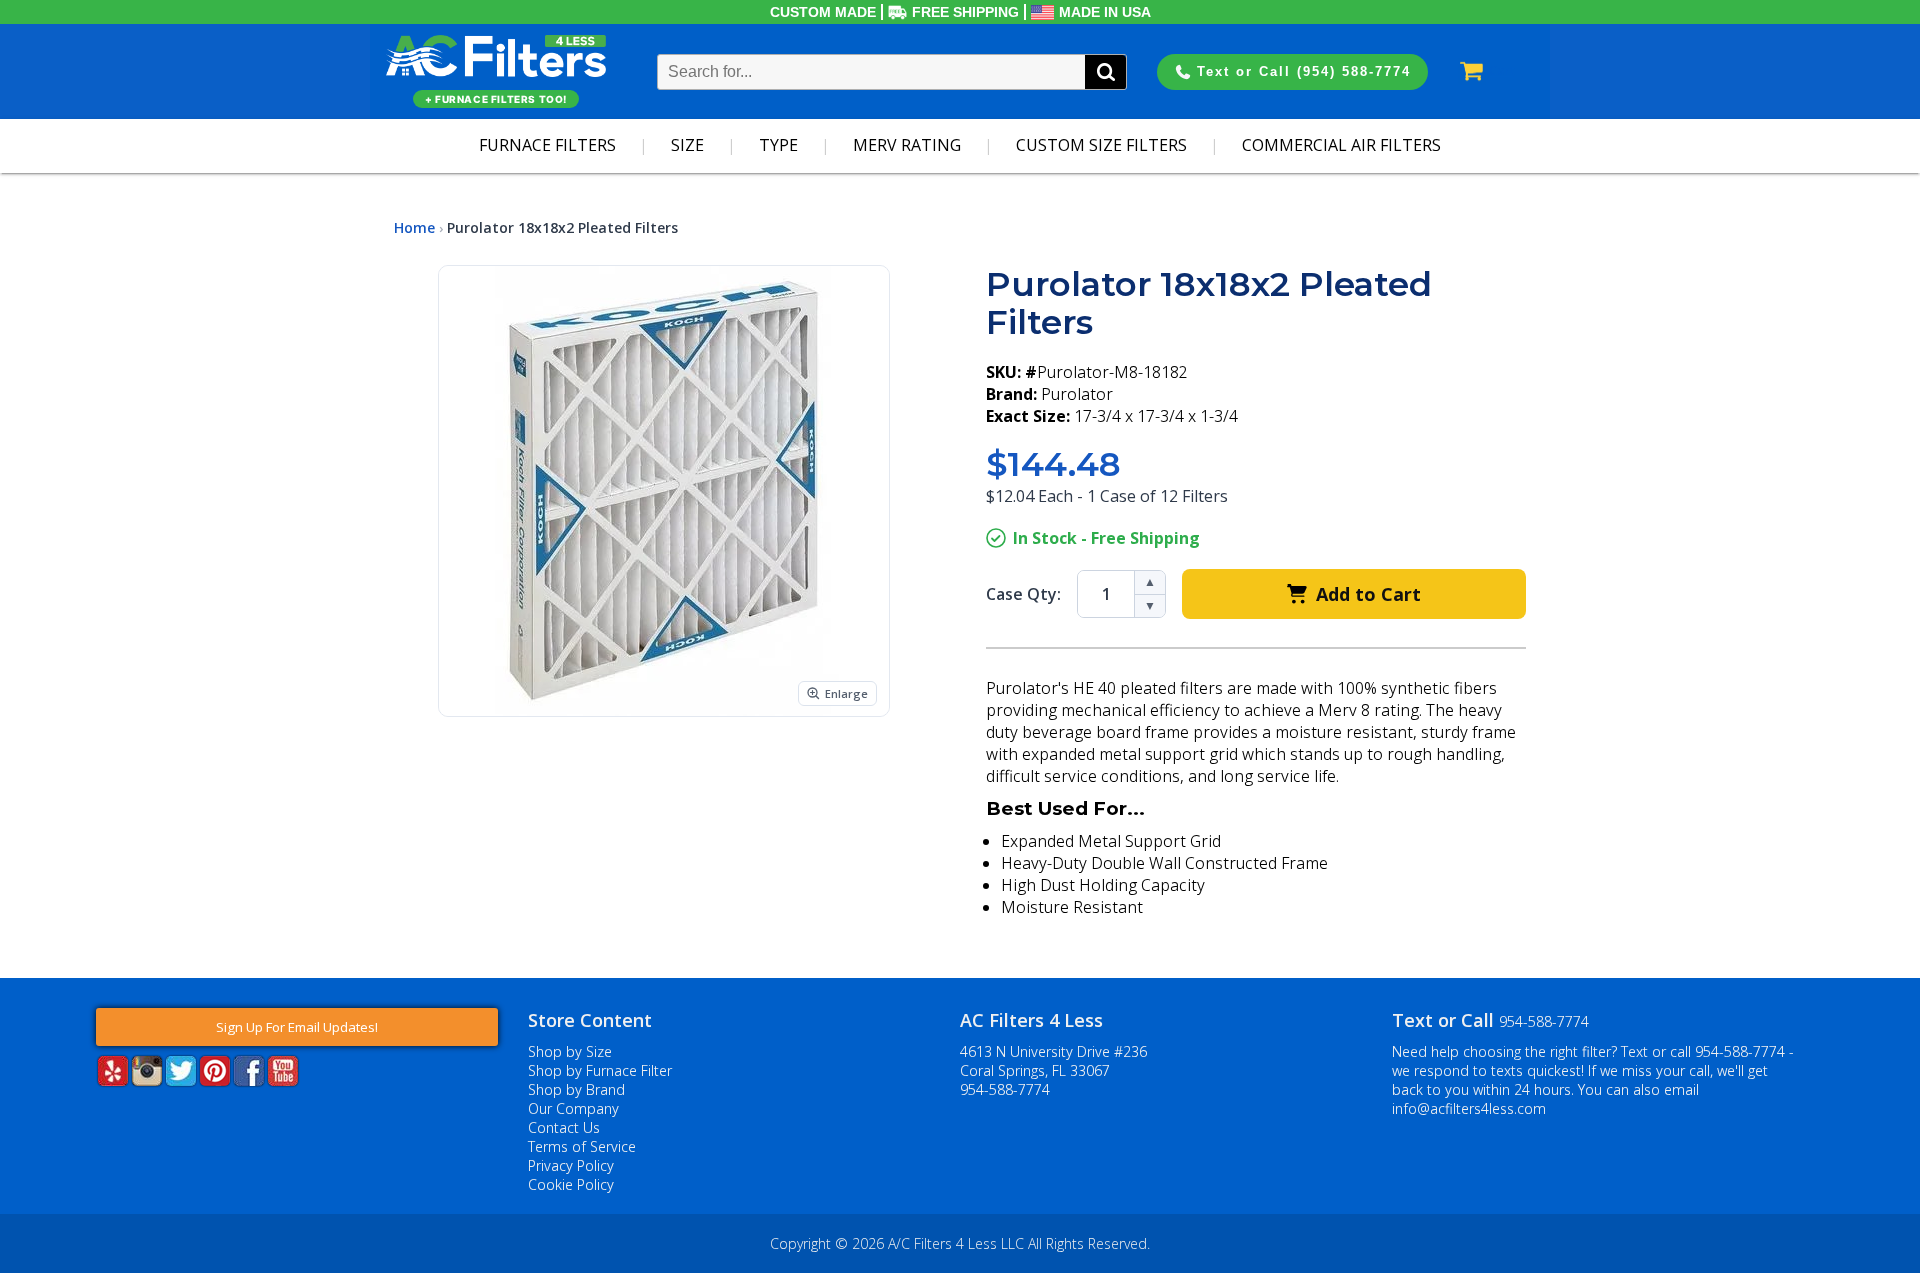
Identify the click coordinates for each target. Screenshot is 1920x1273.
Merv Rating (907, 145)
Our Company (573, 1108)
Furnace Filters (547, 145)
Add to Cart (1368, 594)
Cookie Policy (571, 1184)
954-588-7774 (1005, 1089)
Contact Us (564, 1127)
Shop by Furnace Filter (600, 1070)
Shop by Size (570, 1051)
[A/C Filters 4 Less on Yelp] (113, 1080)
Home (414, 227)
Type (778, 145)
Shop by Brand (576, 1089)
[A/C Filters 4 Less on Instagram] (147, 1080)
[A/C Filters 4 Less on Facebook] (249, 1080)
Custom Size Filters (1101, 145)
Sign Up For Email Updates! (297, 1027)
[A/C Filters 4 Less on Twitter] (181, 1080)
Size (687, 145)
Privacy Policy (571, 1165)
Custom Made (823, 12)
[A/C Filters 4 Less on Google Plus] (98, 1117)
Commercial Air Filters (1341, 145)
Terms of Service (582, 1146)
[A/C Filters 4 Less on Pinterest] (215, 1080)
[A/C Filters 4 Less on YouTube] (283, 1080)
